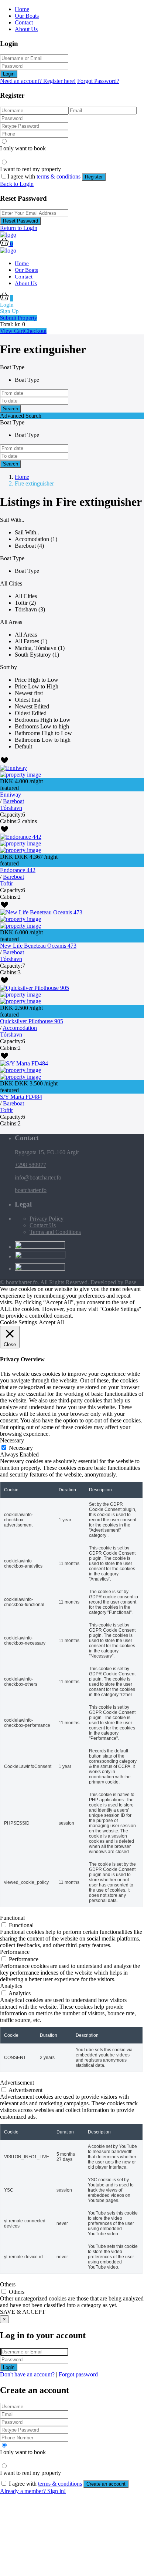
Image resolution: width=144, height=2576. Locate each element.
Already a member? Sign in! (33, 2491)
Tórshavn (11, 808)
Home (22, 9)
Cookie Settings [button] (18, 1322)
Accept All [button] (51, 1322)
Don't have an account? (27, 2374)
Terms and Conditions (55, 1232)
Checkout (35, 331)
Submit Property (19, 318)
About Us (26, 29)
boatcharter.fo (31, 1190)
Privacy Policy (47, 1219)
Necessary (21, 1448)
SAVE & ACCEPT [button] (23, 2312)
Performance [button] (15, 1952)
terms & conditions (59, 176)
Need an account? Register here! (38, 81)
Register (94, 177)
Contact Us (43, 1225)
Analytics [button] (11, 1986)
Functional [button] (12, 1918)
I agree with (44, 176)
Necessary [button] (12, 1440)
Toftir (6, 883)
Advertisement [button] (17, 2083)
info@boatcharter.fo (38, 1177)
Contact (24, 22)
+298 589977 (30, 1165)
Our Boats (27, 16)
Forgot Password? (98, 81)
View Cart (12, 331)
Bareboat (13, 801)
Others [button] (8, 2284)
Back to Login (17, 184)
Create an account (106, 2484)
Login (9, 74)
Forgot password (78, 2374)
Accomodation (20, 1028)
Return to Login (19, 228)
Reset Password (20, 221)
